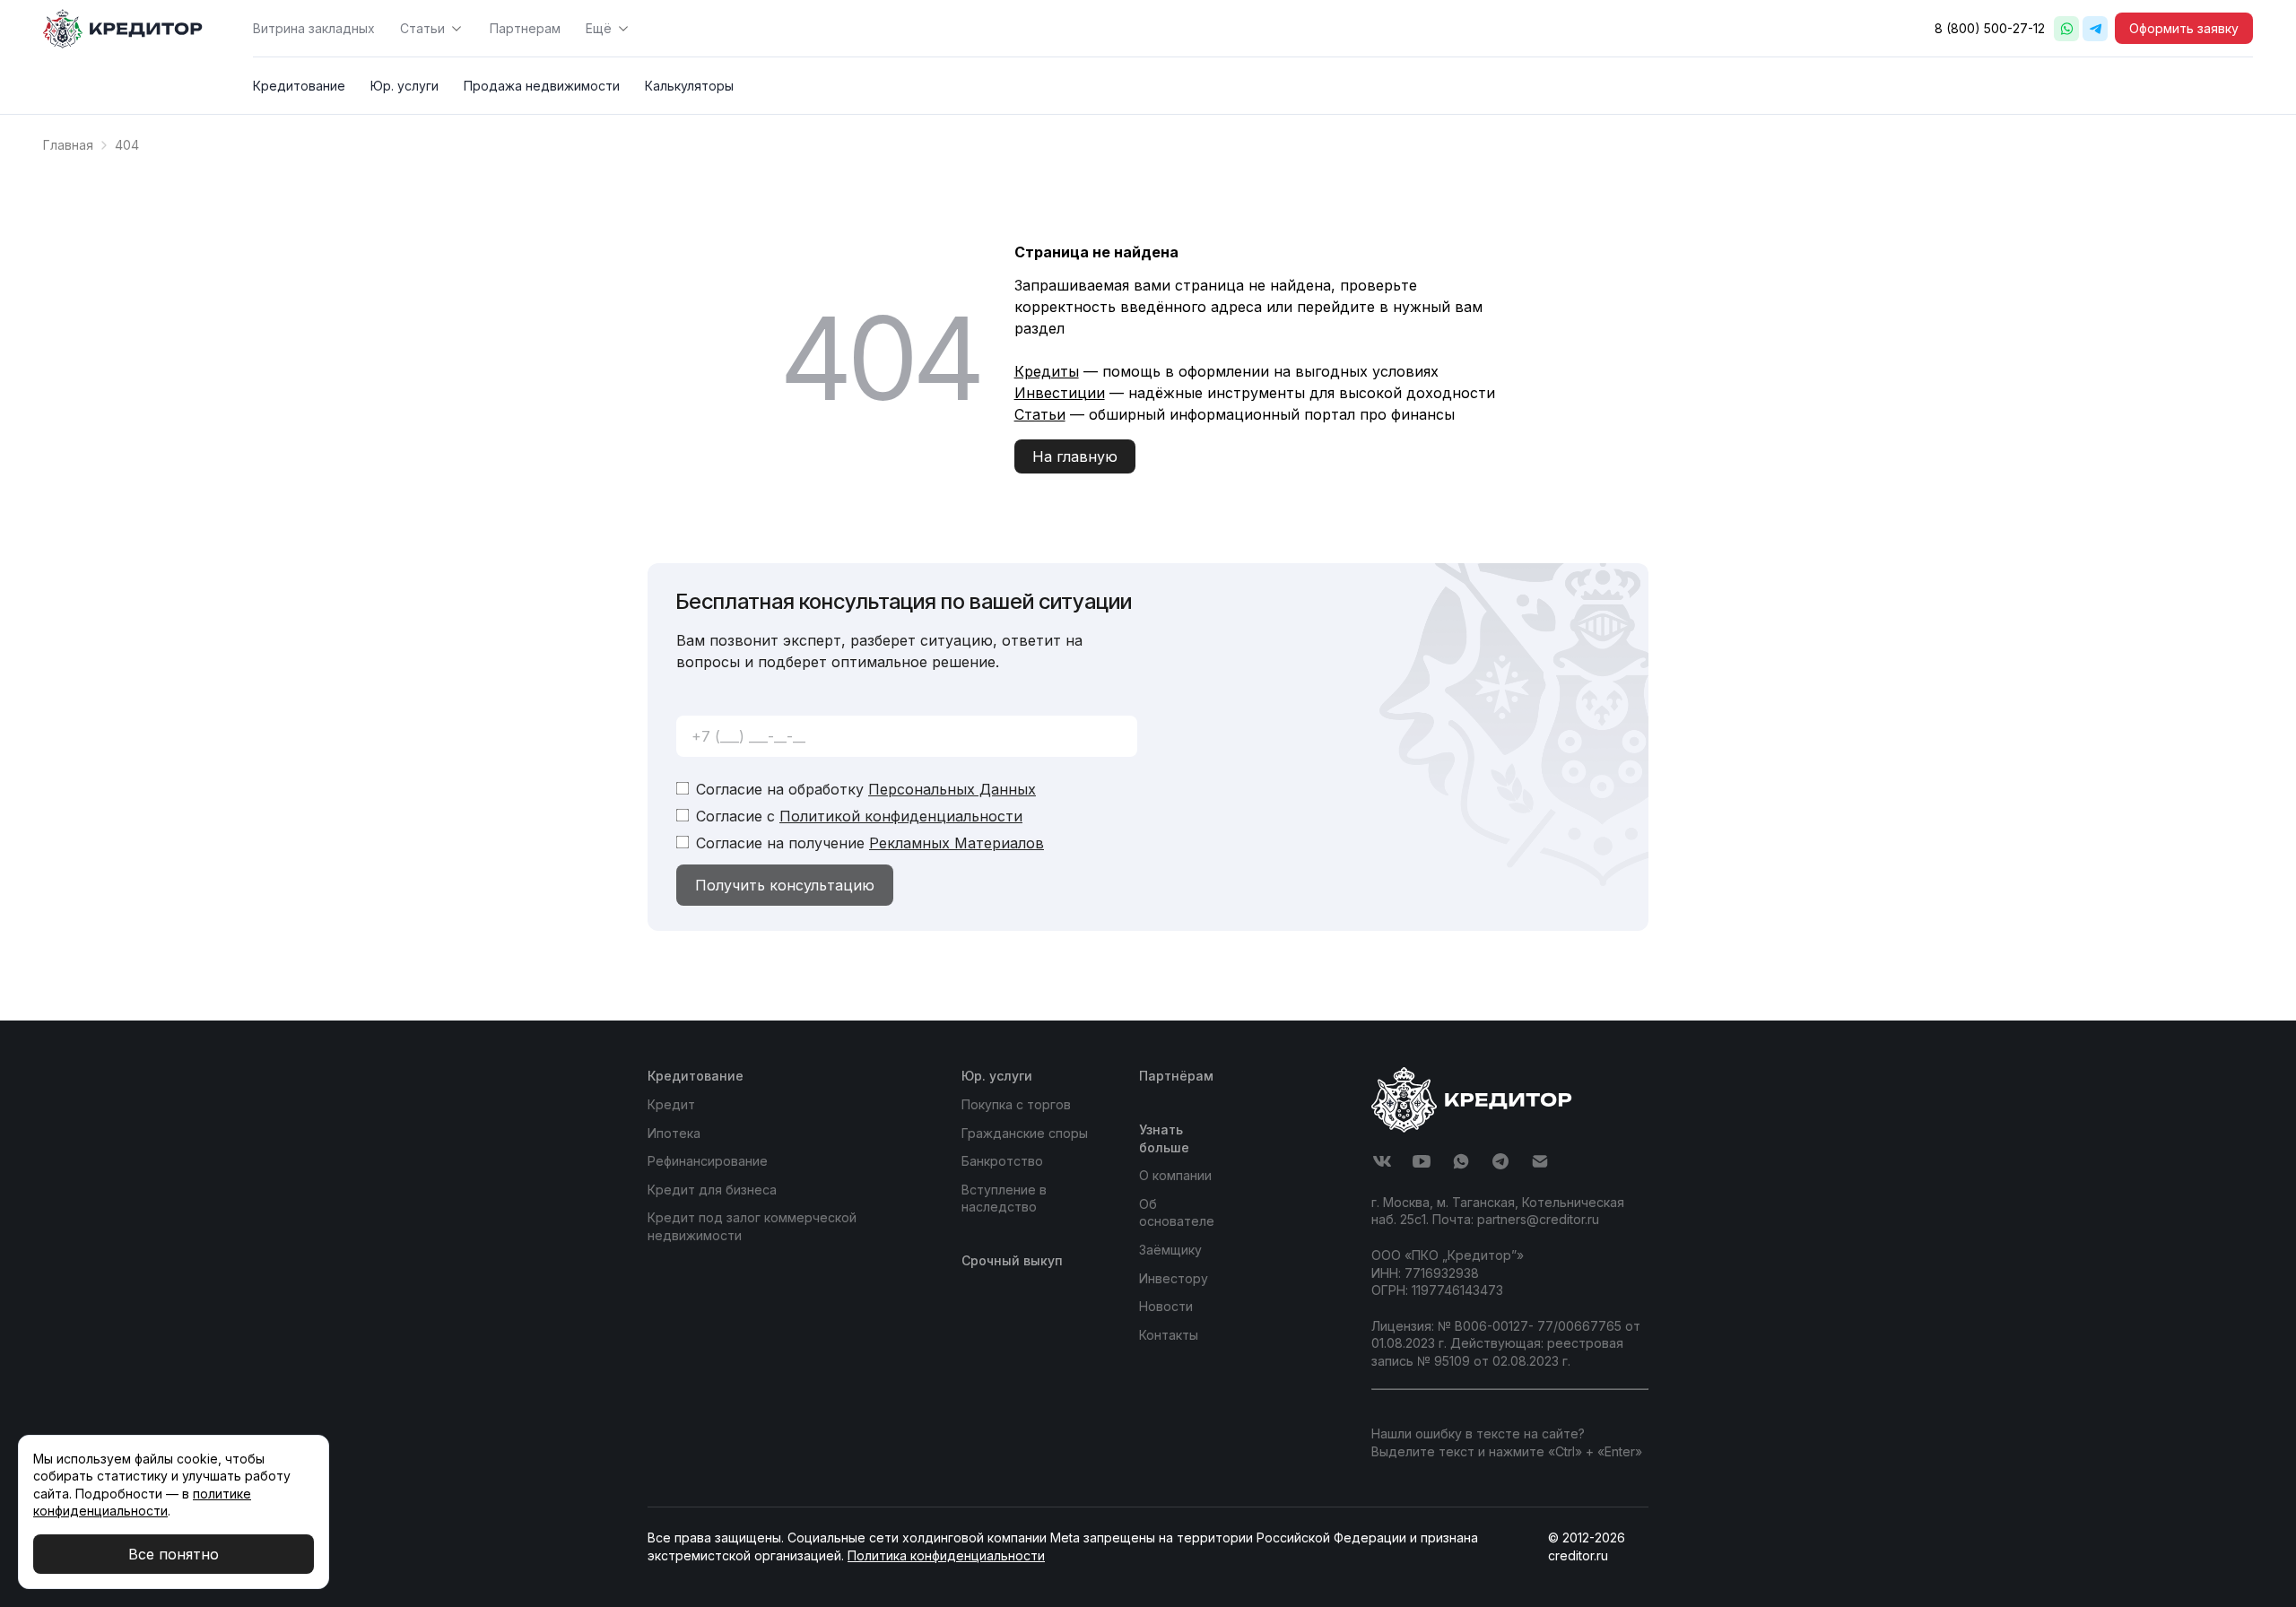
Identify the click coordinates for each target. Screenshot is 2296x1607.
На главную (1075, 456)
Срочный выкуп (1012, 1260)
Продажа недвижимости (542, 86)
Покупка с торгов (1016, 1104)
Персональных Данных (952, 789)
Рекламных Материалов (957, 843)
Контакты (1169, 1335)
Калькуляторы (689, 86)
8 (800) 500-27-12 (1990, 28)
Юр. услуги (404, 86)
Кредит (671, 1104)
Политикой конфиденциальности (901, 816)
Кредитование (299, 86)
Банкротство (1002, 1161)
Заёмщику (1170, 1250)
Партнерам (525, 28)
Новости (1166, 1306)
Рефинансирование (708, 1161)
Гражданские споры (1025, 1133)
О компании (1175, 1175)
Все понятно (174, 1554)
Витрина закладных (314, 28)
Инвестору (1174, 1278)
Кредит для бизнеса (712, 1190)
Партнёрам (1176, 1076)
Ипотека (674, 1133)
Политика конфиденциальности (946, 1555)
